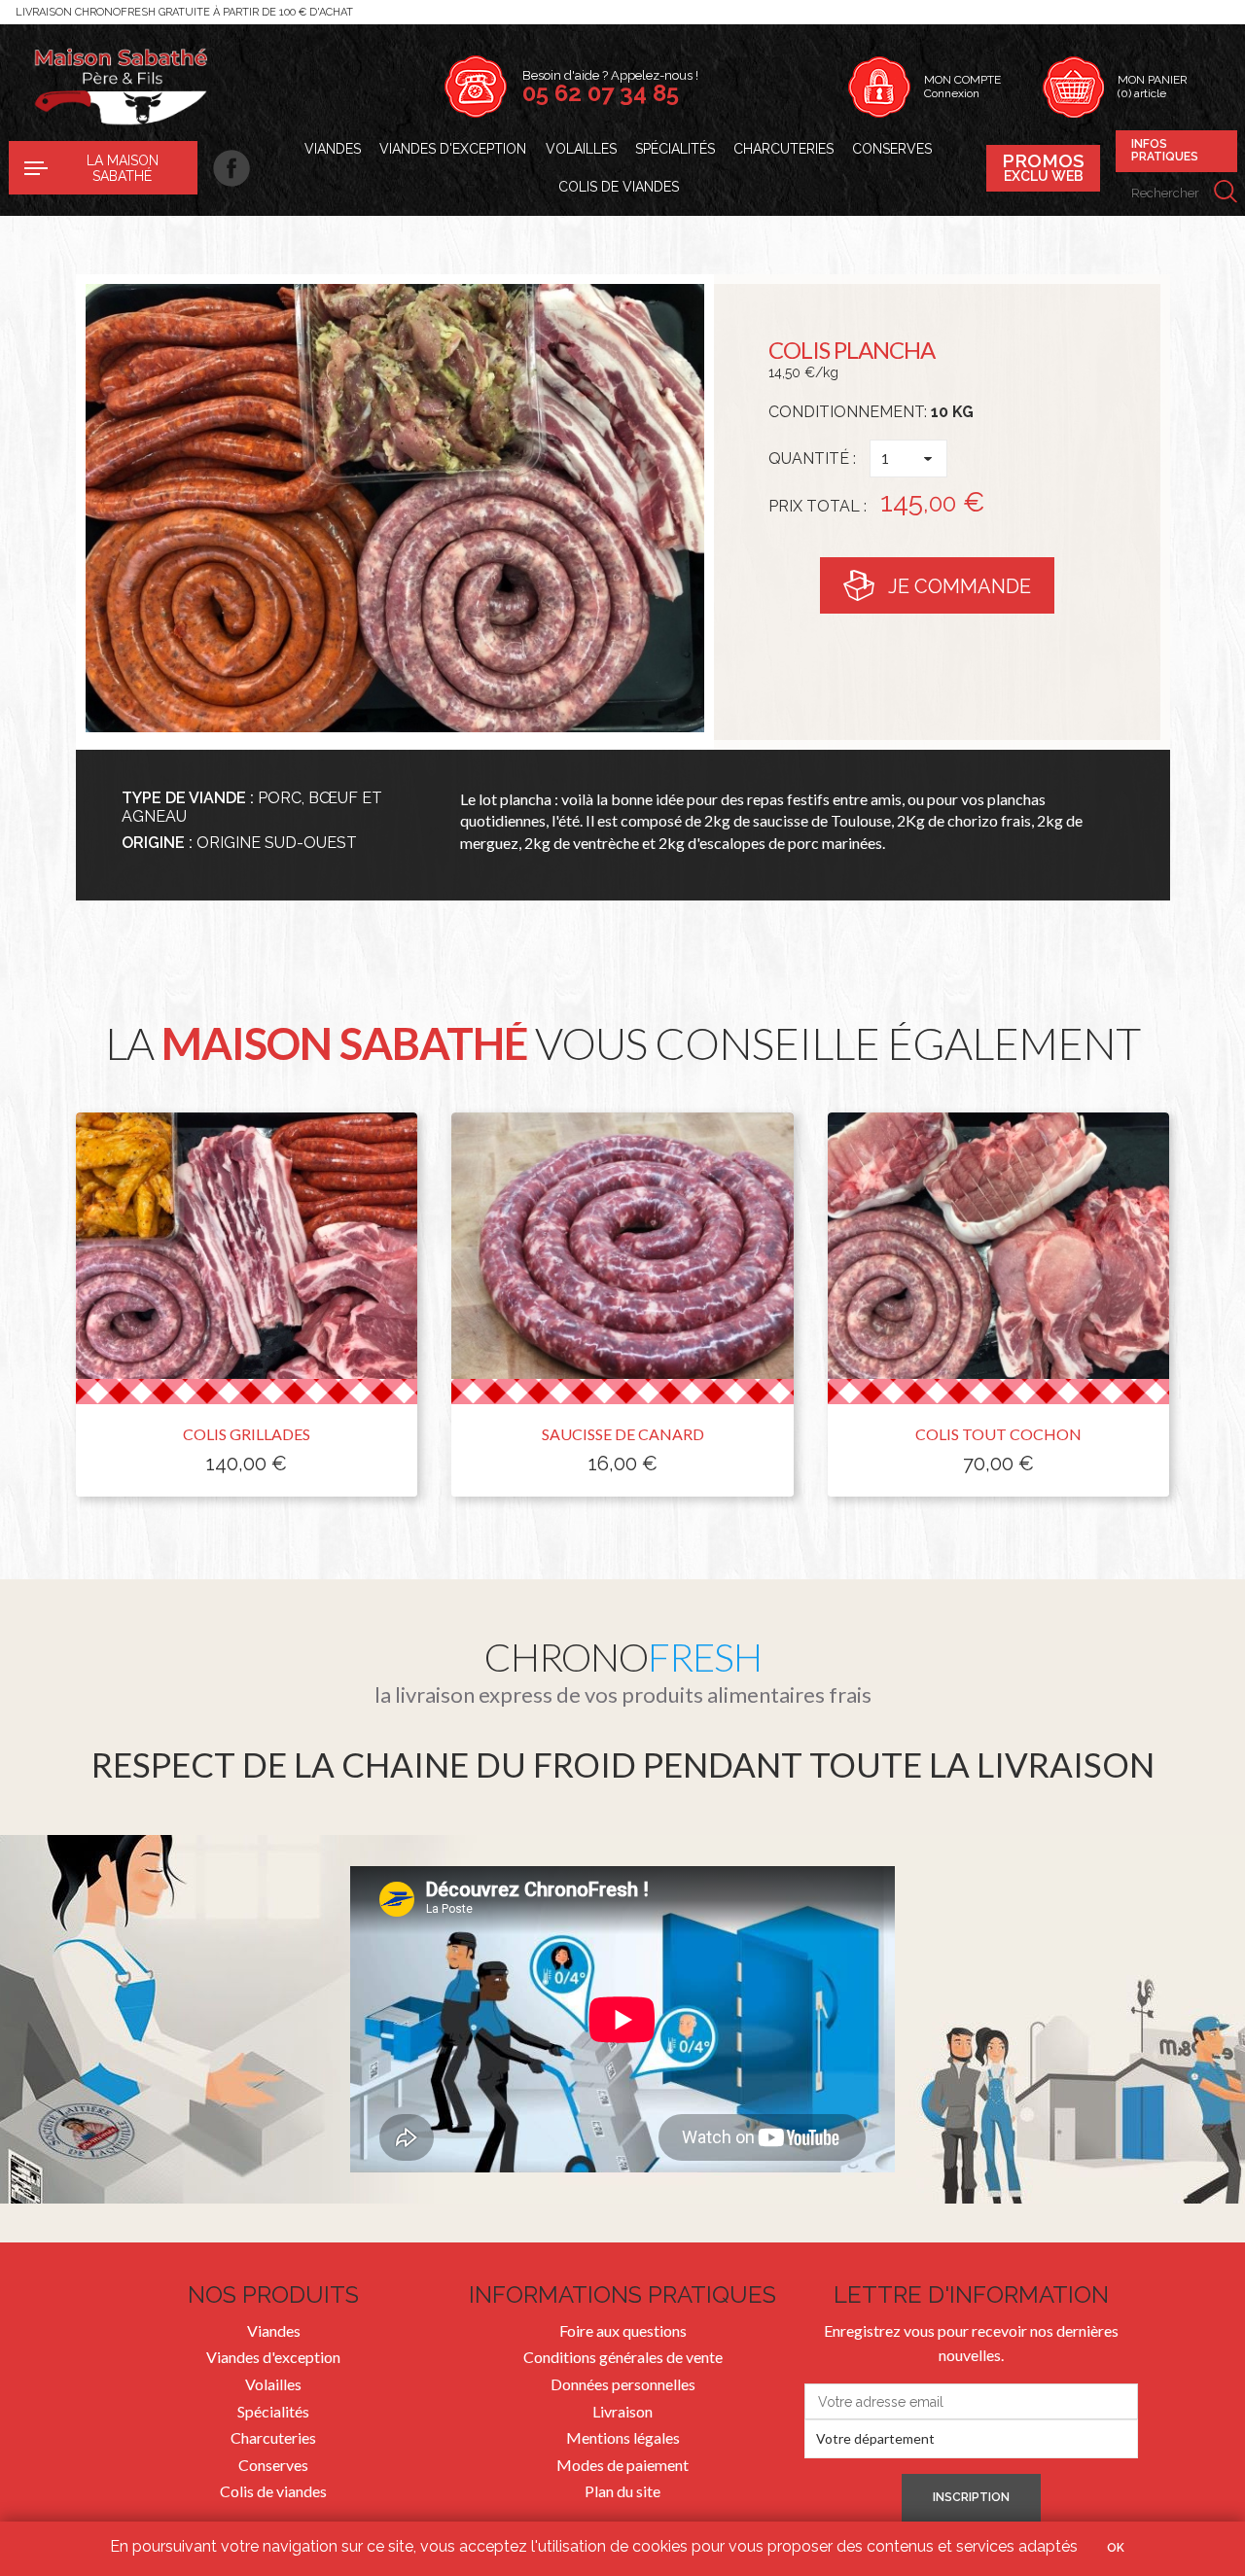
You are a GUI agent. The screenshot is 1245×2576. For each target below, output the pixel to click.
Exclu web (1043, 167)
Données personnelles (623, 2384)
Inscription (971, 2497)
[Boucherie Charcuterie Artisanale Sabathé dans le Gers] (120, 87)
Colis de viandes (619, 187)
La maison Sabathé (123, 168)
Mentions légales (623, 2437)
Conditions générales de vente (623, 2357)
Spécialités (675, 149)
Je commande (960, 586)
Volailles (581, 149)
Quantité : (812, 459)
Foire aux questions (623, 2330)
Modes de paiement (622, 2465)
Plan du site (622, 2491)
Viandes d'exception (453, 149)
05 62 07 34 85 (601, 93)
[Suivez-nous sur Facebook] (224, 168)
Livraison (622, 2411)
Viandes (333, 149)
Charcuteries (783, 149)
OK (1116, 2548)
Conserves (892, 149)
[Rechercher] (1226, 193)
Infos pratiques (1165, 151)
